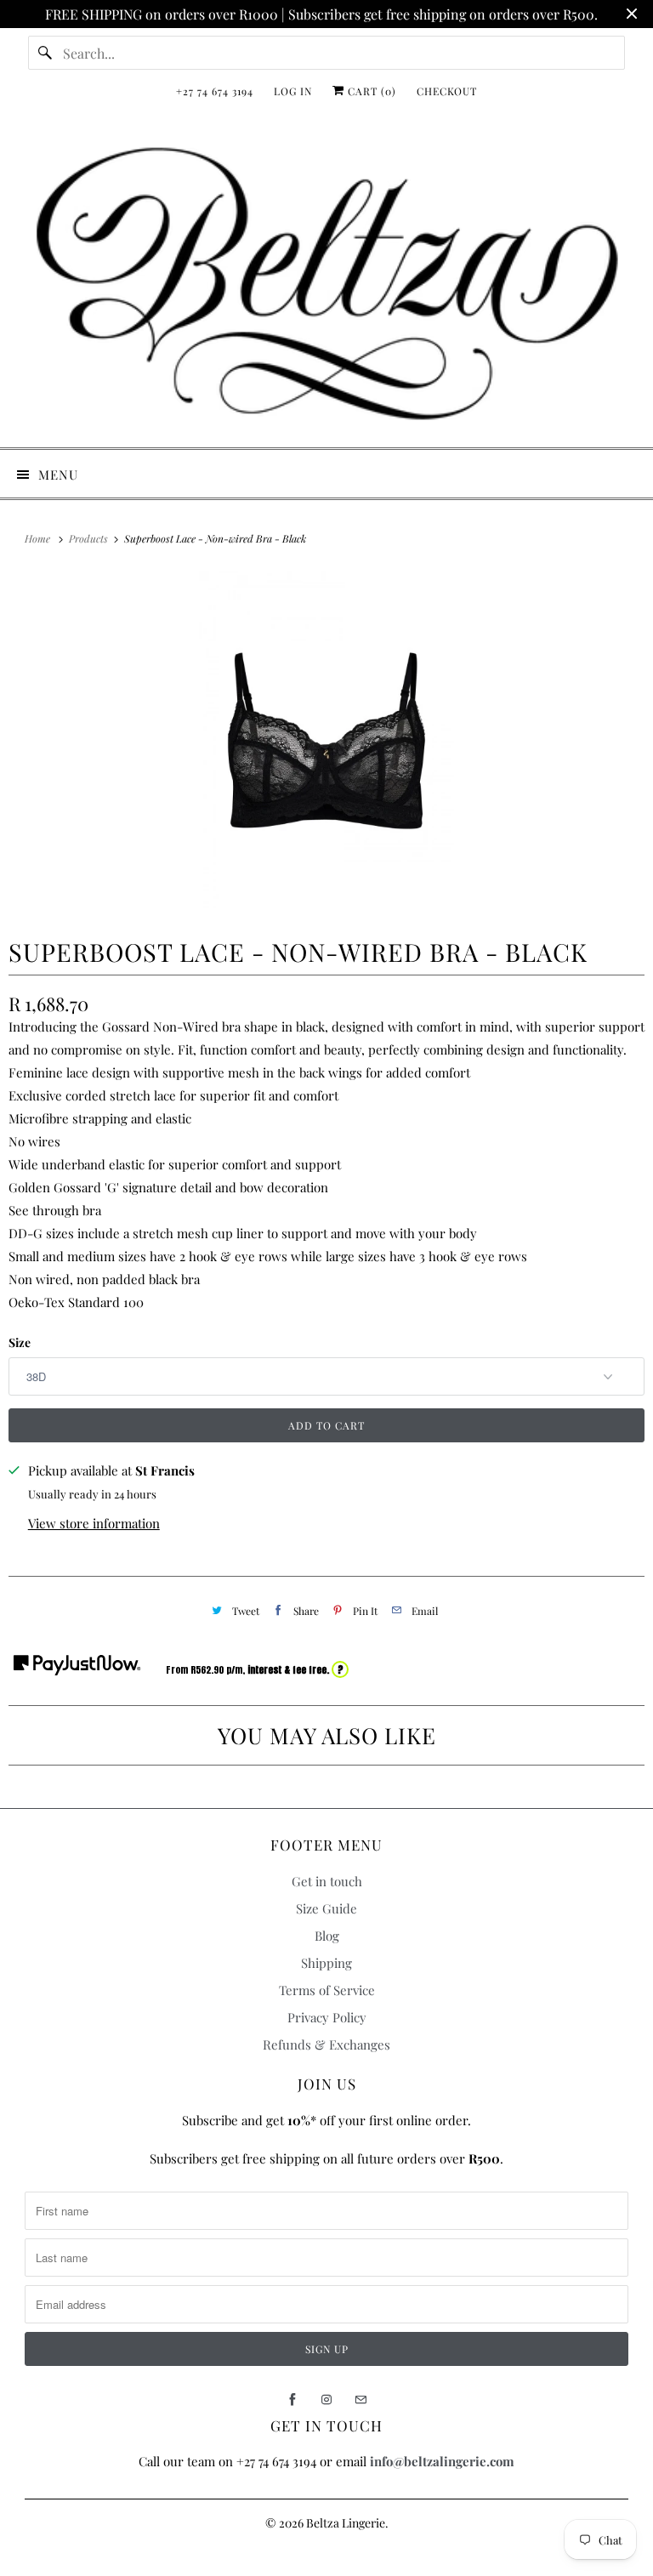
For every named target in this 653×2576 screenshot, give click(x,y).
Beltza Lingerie (346, 2523)
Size (20, 1342)
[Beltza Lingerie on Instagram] (326, 2400)
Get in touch (327, 1881)
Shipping (326, 1963)
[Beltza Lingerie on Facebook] (292, 2400)
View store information (94, 1523)
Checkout (447, 91)
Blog (327, 1936)
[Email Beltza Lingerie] (361, 2400)
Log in (293, 91)
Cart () (370, 91)
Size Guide (326, 1908)
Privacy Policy (327, 2017)
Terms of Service (327, 1990)
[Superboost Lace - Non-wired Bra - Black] (326, 741)
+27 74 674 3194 (215, 91)
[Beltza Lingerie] (326, 284)
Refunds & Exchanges (326, 2044)
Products (90, 538)
